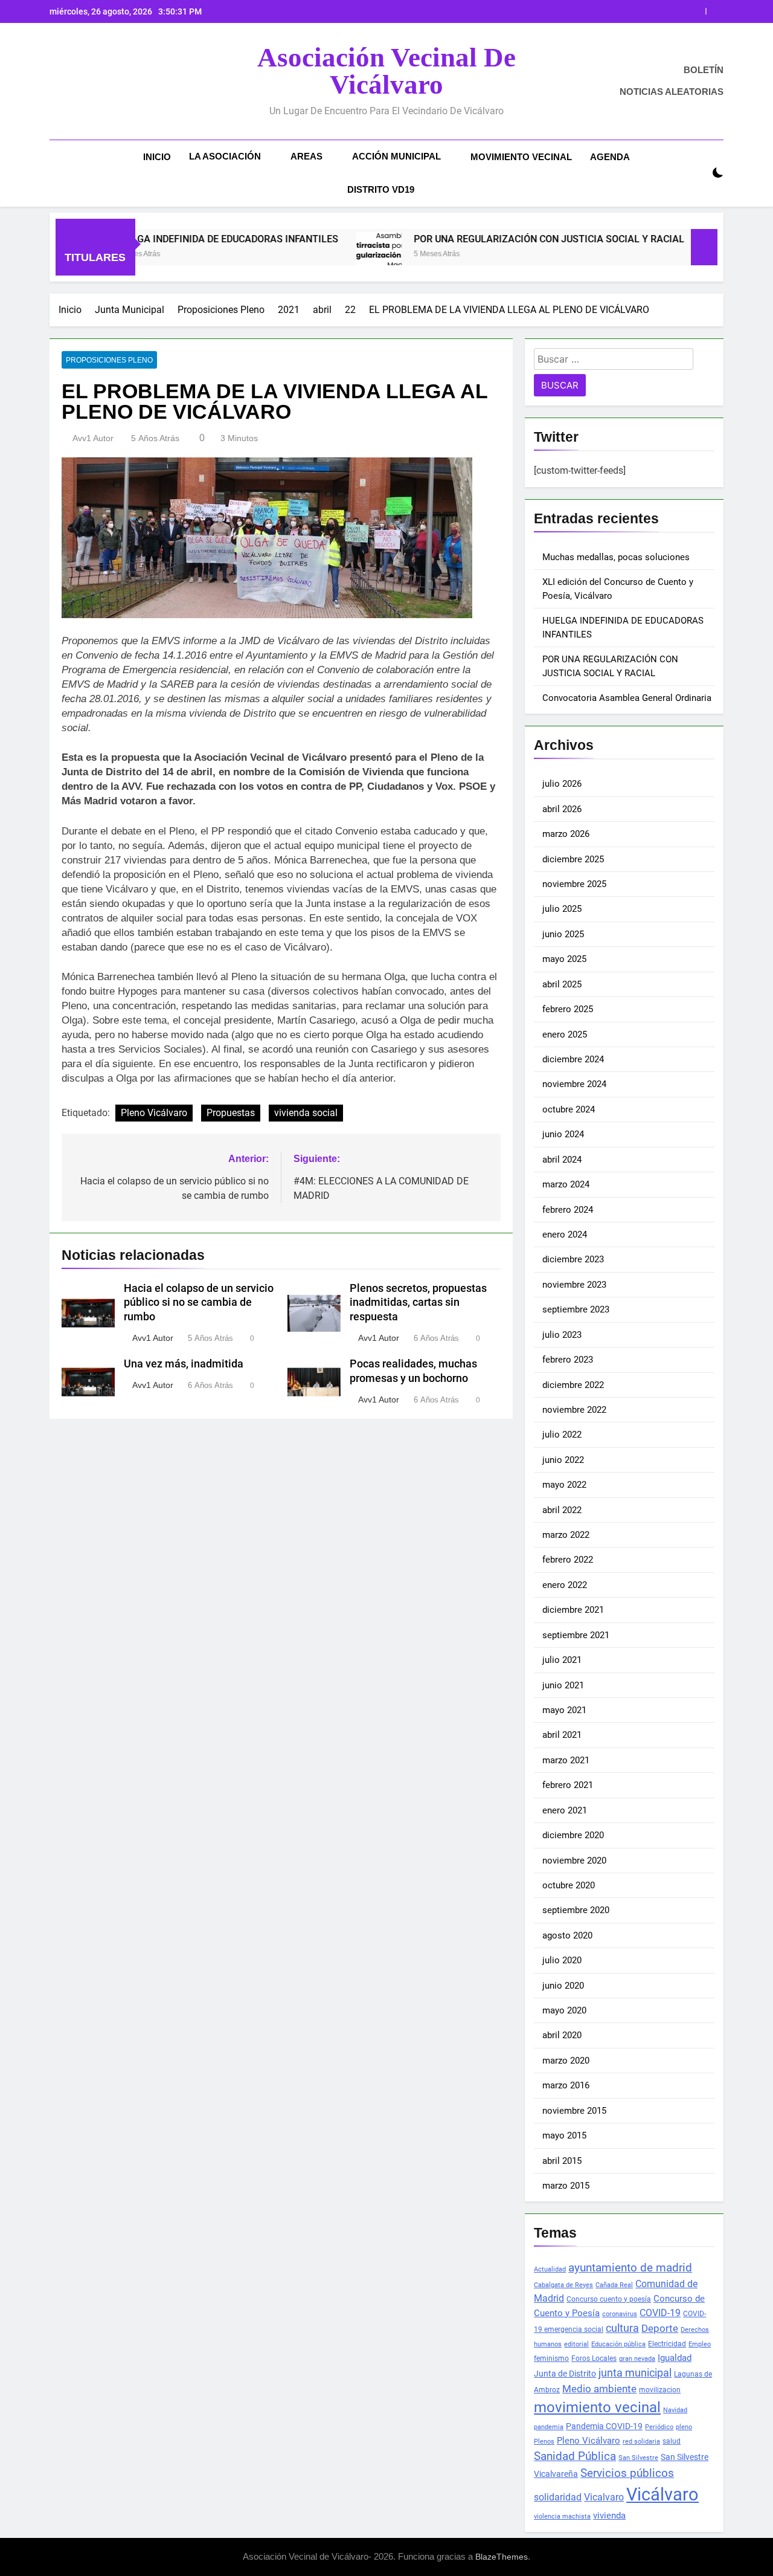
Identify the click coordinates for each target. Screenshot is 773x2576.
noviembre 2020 (574, 1861)
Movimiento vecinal (521, 157)
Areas (306, 156)
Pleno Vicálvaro (154, 1113)
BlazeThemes (502, 2557)
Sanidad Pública (575, 2456)
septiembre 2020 (576, 1910)
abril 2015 (562, 2161)
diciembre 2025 (573, 859)
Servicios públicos (627, 2473)
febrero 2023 (568, 1360)
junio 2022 (563, 1460)
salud (672, 2441)
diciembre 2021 (573, 1610)
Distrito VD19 (381, 189)
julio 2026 (562, 784)
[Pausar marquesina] (704, 247)
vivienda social (306, 1113)
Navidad (675, 2410)
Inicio (157, 157)
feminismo (551, 2358)
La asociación (225, 156)
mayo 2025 (564, 959)
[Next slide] (715, 11)
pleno (684, 2427)
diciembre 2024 (573, 1059)
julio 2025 (562, 909)
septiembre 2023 (576, 1309)
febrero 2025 (568, 1009)
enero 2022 (565, 1585)
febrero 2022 (568, 1560)
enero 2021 (565, 1810)
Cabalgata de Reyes (563, 2285)
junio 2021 (563, 1685)
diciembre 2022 (573, 1385)
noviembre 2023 (574, 1285)
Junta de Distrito (565, 2374)
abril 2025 (562, 984)
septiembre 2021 (576, 1635)
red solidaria (641, 2442)
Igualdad (675, 2358)
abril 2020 (562, 2035)
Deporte (660, 2328)
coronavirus (620, 2314)
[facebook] (57, 82)
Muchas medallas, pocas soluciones (616, 557)
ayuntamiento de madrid (630, 2268)
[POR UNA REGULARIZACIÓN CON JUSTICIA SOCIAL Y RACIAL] (316, 255)
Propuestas (231, 1113)
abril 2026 (562, 809)
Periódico (659, 2427)
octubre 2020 (569, 1885)
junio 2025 (563, 934)
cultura (622, 2328)
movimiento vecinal (597, 2407)
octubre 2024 (569, 1109)
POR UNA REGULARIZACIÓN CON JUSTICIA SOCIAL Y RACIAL (548, 11)
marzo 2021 (566, 1760)
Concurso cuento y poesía (609, 2299)
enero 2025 (565, 1035)
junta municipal (635, 2373)
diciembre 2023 (573, 1259)
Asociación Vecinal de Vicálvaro (386, 71)
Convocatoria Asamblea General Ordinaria (627, 698)
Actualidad (550, 2269)
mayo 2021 (564, 1710)
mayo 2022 (564, 1485)
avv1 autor (93, 438)
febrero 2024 (568, 1210)
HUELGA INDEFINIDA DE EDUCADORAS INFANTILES (163, 239)
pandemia (549, 2427)
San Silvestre (638, 2458)
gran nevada (637, 2359)
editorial (576, 2344)
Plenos (544, 2442)
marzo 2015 (566, 2186)
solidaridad (558, 2497)
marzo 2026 (566, 834)
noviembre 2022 (574, 1410)
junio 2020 (563, 1986)
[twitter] (86, 82)
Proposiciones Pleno (109, 360)
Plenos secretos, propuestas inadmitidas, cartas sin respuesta (418, 1303)
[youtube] (100, 82)
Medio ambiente (599, 2389)
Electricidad (667, 2344)
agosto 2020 (567, 1935)
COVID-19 (660, 2313)
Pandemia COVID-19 (604, 2426)
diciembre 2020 (573, 1835)
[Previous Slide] (697, 11)
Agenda (610, 157)
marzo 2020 (566, 2061)
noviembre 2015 (574, 2111)
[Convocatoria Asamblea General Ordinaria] (662, 255)
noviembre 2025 (574, 884)
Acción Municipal (396, 156)
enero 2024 (565, 1235)
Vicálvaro (662, 2494)
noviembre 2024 (574, 1084)
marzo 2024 (566, 1184)
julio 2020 (562, 1960)
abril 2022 (562, 1510)
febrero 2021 (568, 1785)
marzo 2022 (566, 1535)
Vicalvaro (604, 2497)
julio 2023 (562, 1335)
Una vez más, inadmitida (184, 1364)
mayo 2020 (564, 2010)
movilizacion (660, 2390)
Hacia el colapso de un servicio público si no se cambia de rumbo (199, 1303)
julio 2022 (562, 1435)
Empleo (700, 2344)
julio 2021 (562, 1660)
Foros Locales (594, 2358)
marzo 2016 (566, 2085)
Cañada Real (614, 2285)
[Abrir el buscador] (697, 173)
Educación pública (618, 2344)
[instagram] (71, 82)
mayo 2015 (564, 2135)
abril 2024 (562, 1160)
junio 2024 (563, 1134)
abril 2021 (562, 1735)
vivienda (609, 2516)
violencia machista (562, 2516)
